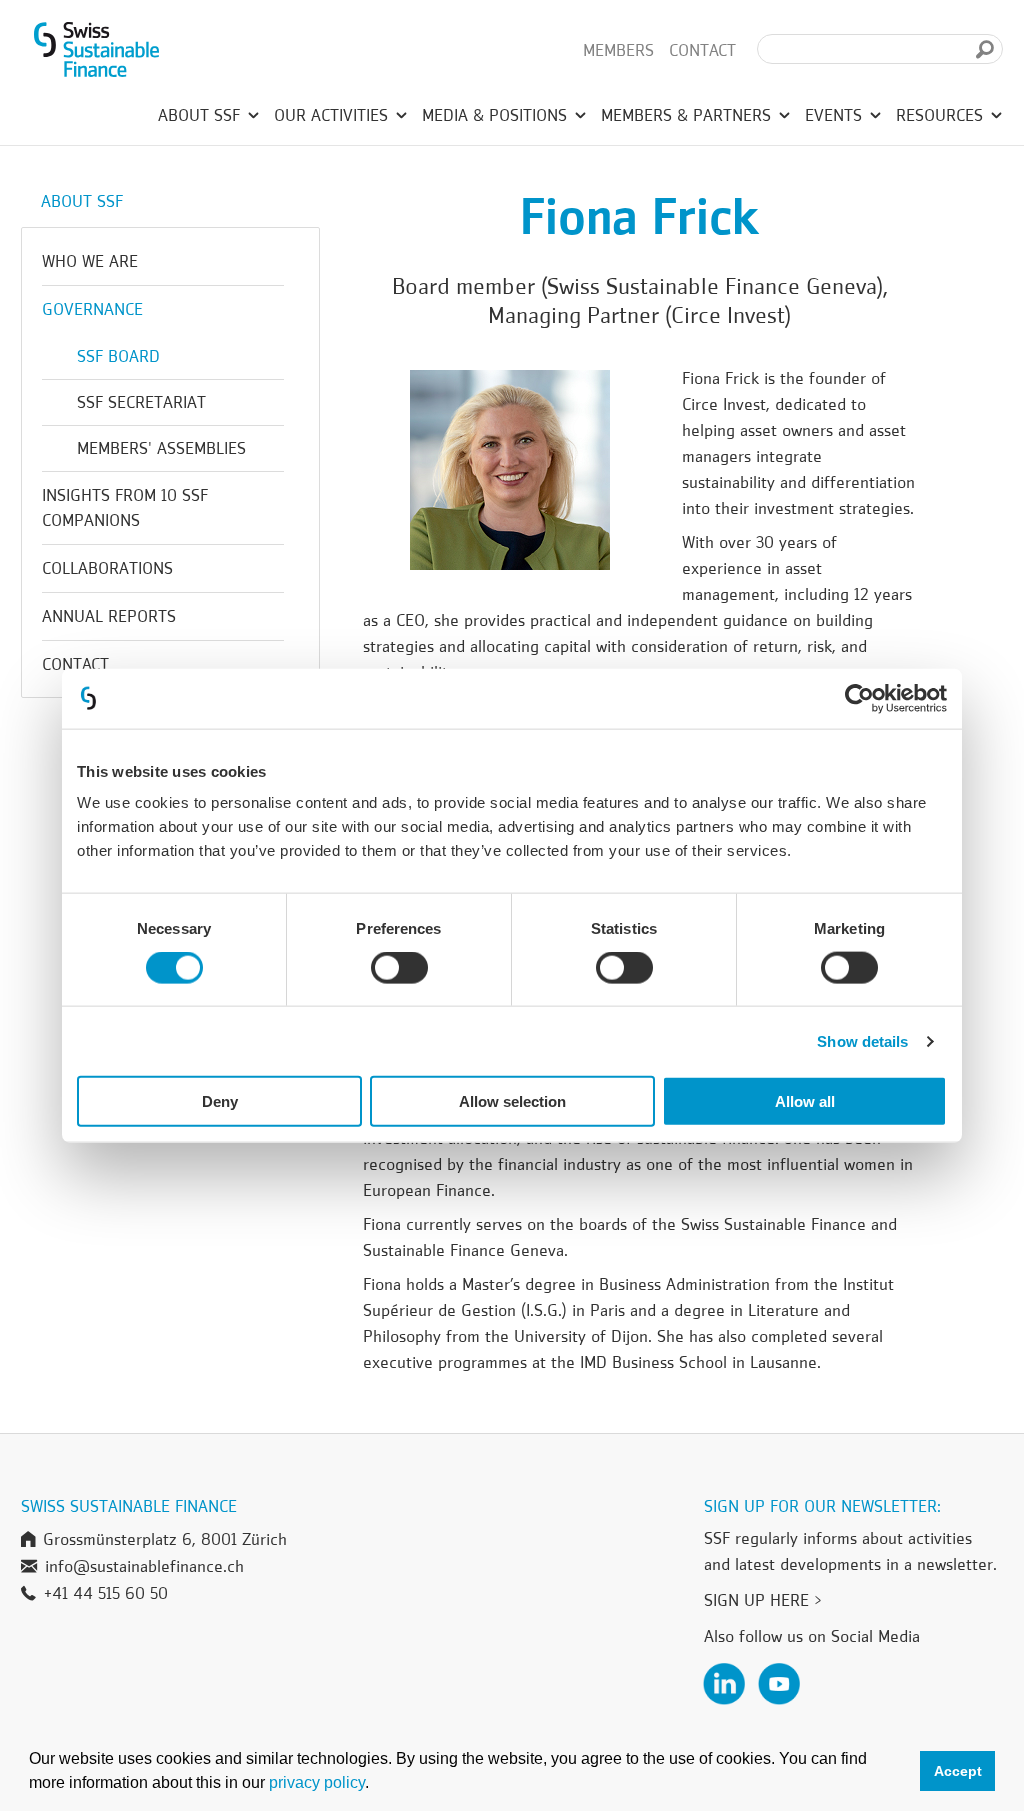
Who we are (90, 261)
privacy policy (317, 1782)
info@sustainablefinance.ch (144, 1566)
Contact (702, 50)
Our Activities (333, 115)
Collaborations (107, 568)
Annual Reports (109, 616)
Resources (942, 115)
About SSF (201, 115)
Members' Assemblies (161, 448)
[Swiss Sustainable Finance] (96, 50)
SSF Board (118, 356)
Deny (220, 1101)
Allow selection (512, 1101)
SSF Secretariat (141, 402)
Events (836, 115)
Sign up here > (763, 1600)
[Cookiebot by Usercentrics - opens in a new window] (859, 698)
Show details (862, 1040)
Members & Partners (688, 115)
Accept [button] (958, 1771)
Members (618, 50)
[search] (985, 49)
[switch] (399, 970)
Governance (92, 309)
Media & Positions (497, 115)
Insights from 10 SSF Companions (125, 507)
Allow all (805, 1101)
